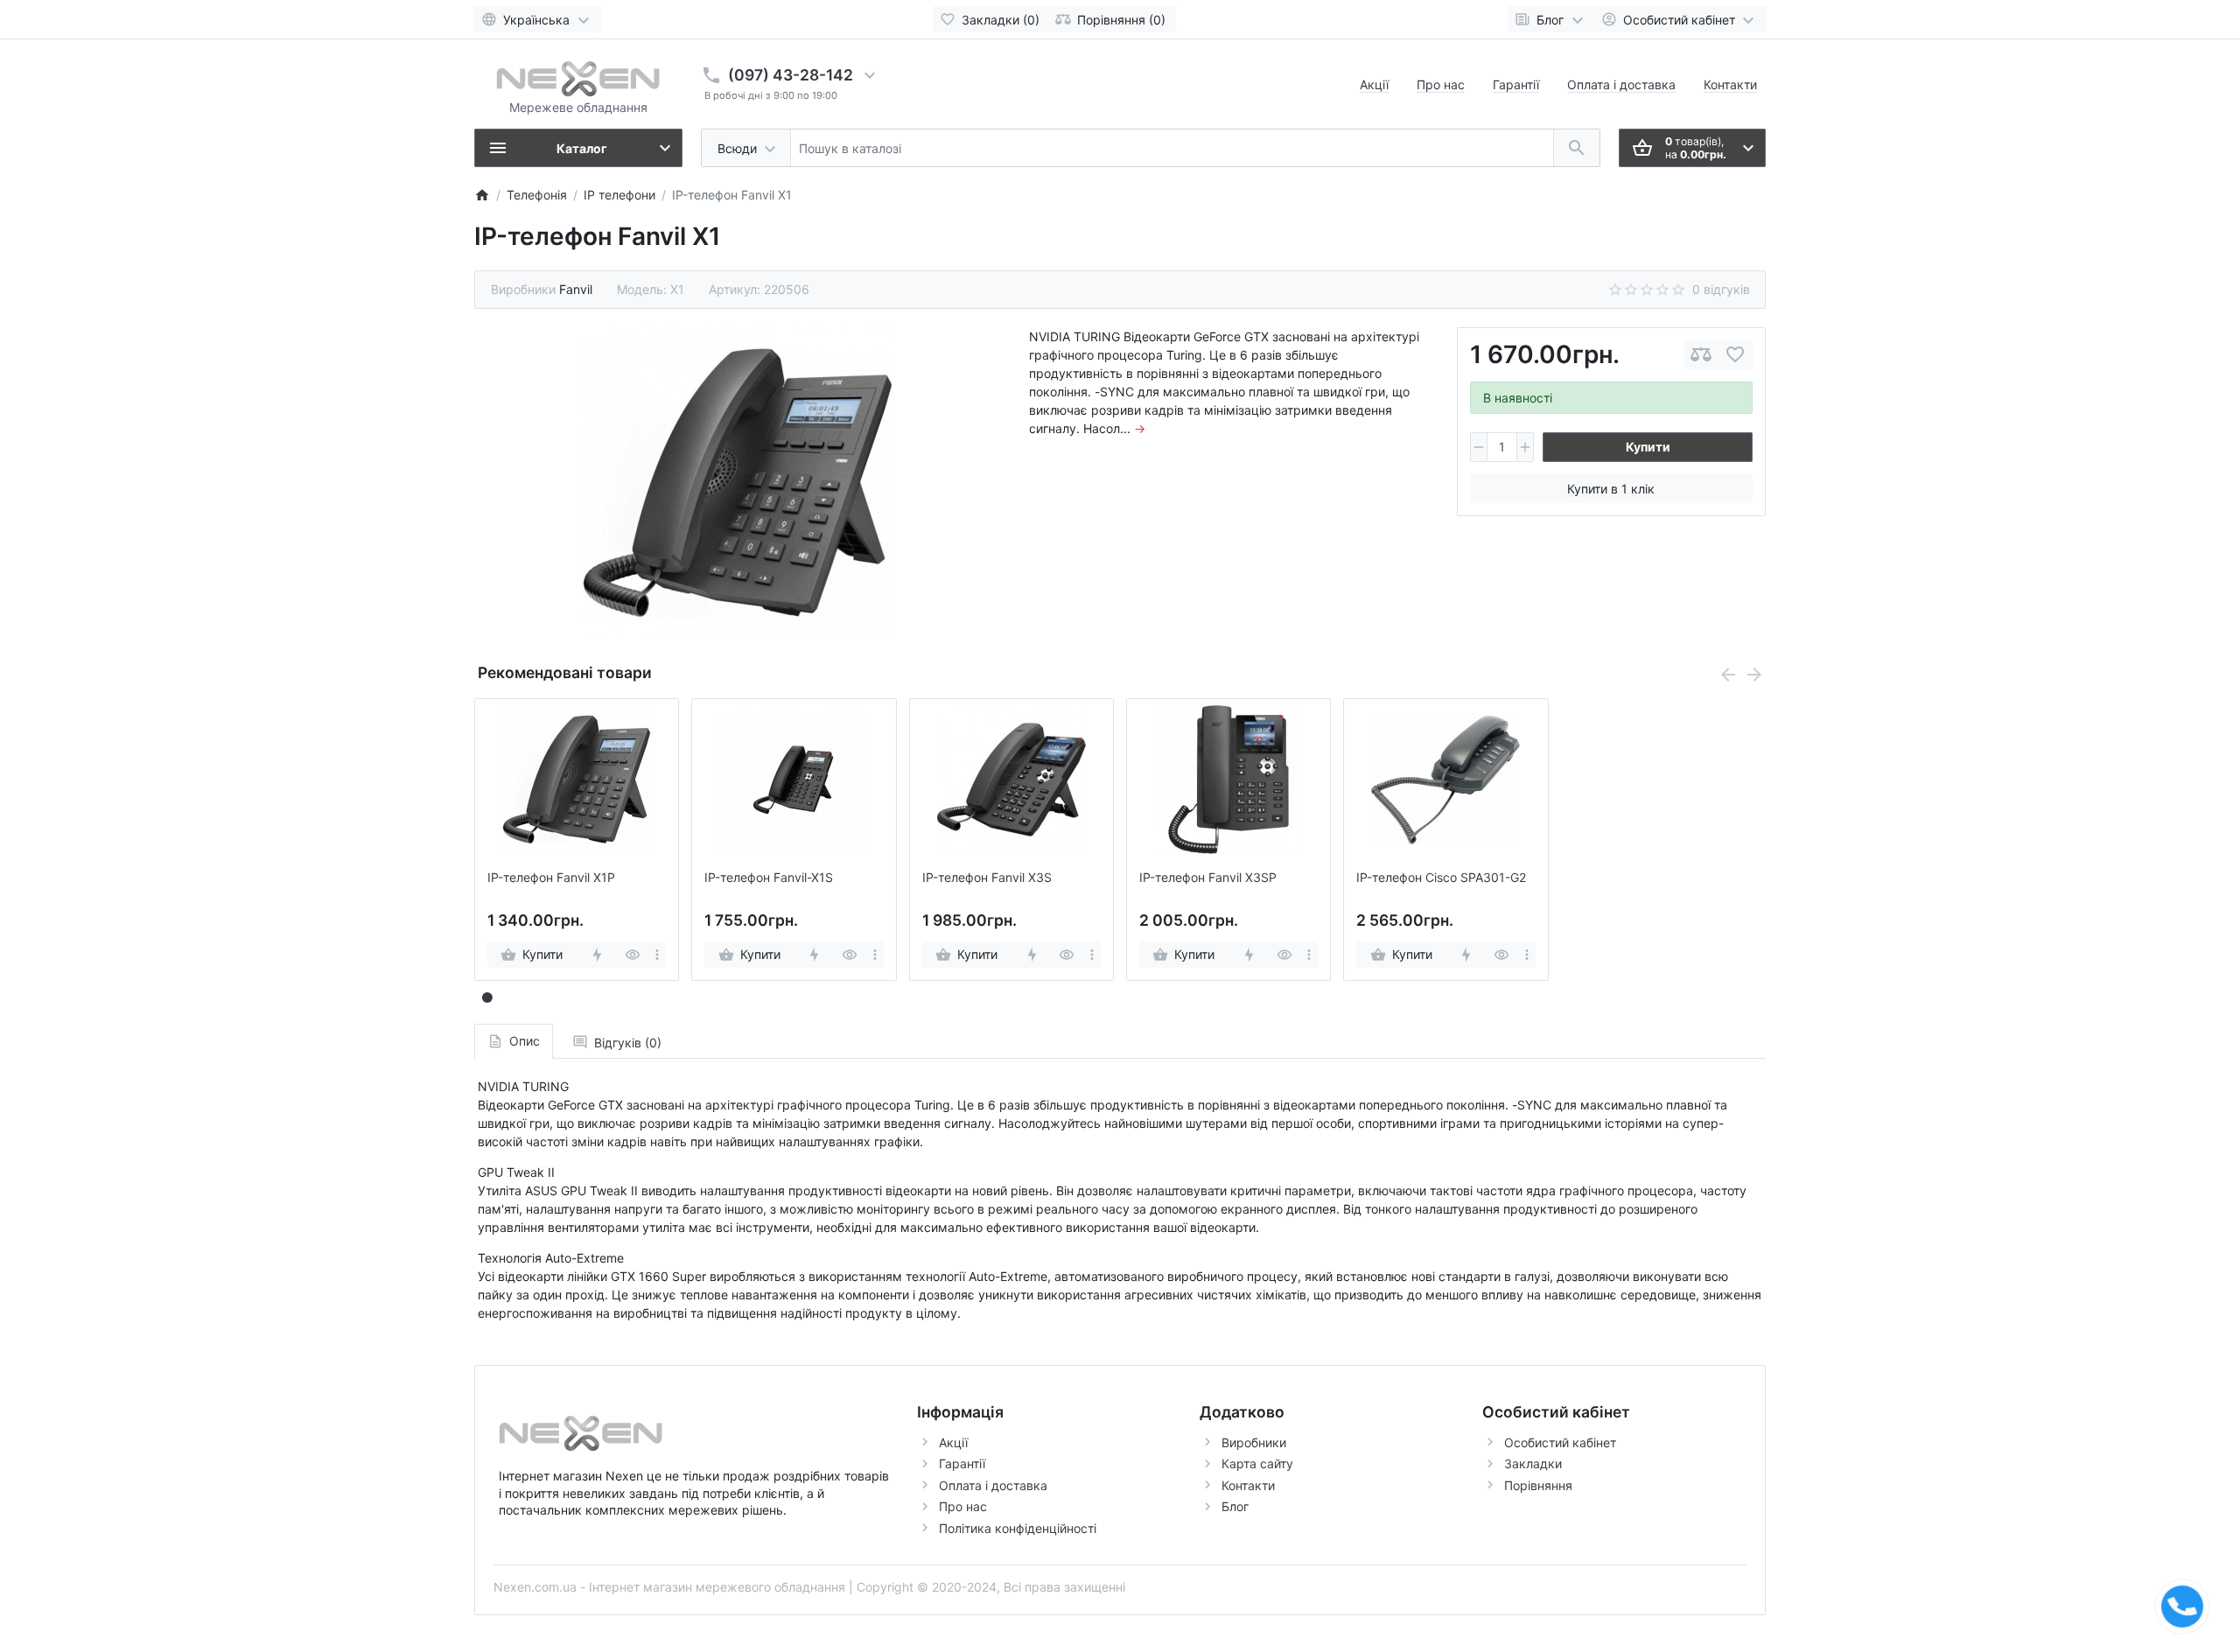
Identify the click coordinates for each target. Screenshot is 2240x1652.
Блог (1235, 1506)
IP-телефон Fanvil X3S (987, 878)
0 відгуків (1721, 289)
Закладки (1533, 1463)
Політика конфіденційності (1018, 1528)
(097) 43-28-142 (791, 75)
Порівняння (1538, 1485)
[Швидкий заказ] (597, 955)
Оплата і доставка (1621, 84)
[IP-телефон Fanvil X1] (738, 483)
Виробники (1254, 1442)
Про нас (1441, 84)
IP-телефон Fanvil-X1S (769, 878)
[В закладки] (1735, 355)
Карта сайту (1257, 1463)
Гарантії (1516, 84)
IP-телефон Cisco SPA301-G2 (1441, 878)
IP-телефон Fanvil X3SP (1208, 878)
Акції (1374, 84)
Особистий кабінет (1560, 1442)
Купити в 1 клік (1611, 489)
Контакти (1730, 84)
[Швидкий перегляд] (633, 955)
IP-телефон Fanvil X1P (551, 878)
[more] (657, 955)
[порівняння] (1701, 355)
